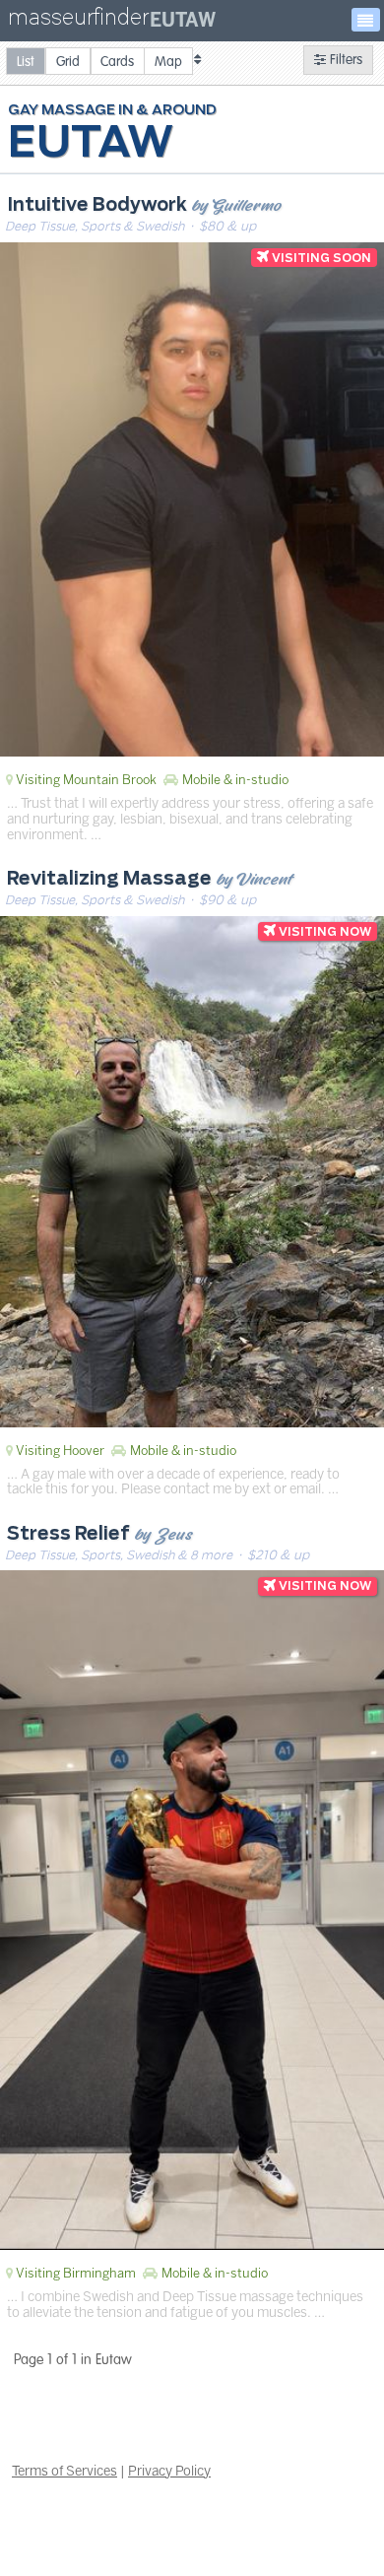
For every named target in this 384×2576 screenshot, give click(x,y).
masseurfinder (78, 21)
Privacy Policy (169, 2471)
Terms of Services (64, 2471)
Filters (344, 60)
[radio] (26, 61)
